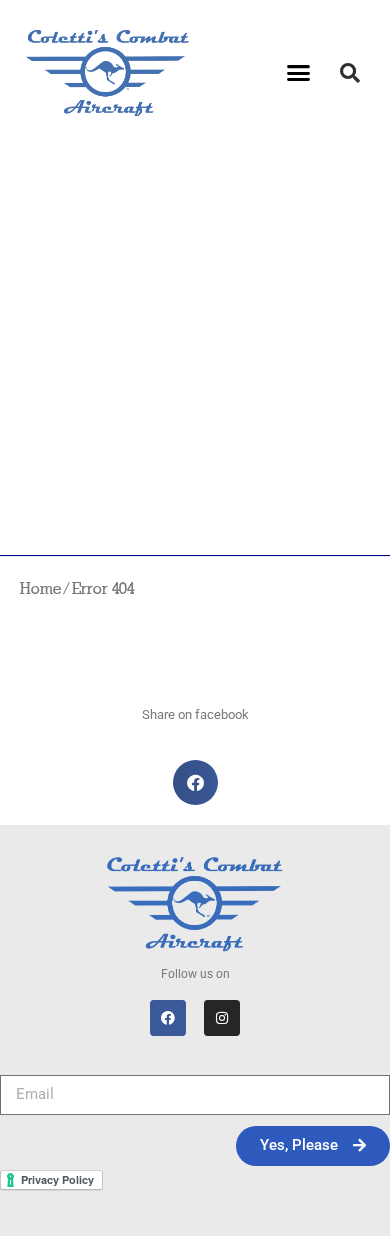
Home (40, 590)
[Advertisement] (195, 350)
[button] (299, 73)
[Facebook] (168, 1018)
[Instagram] (222, 1018)
